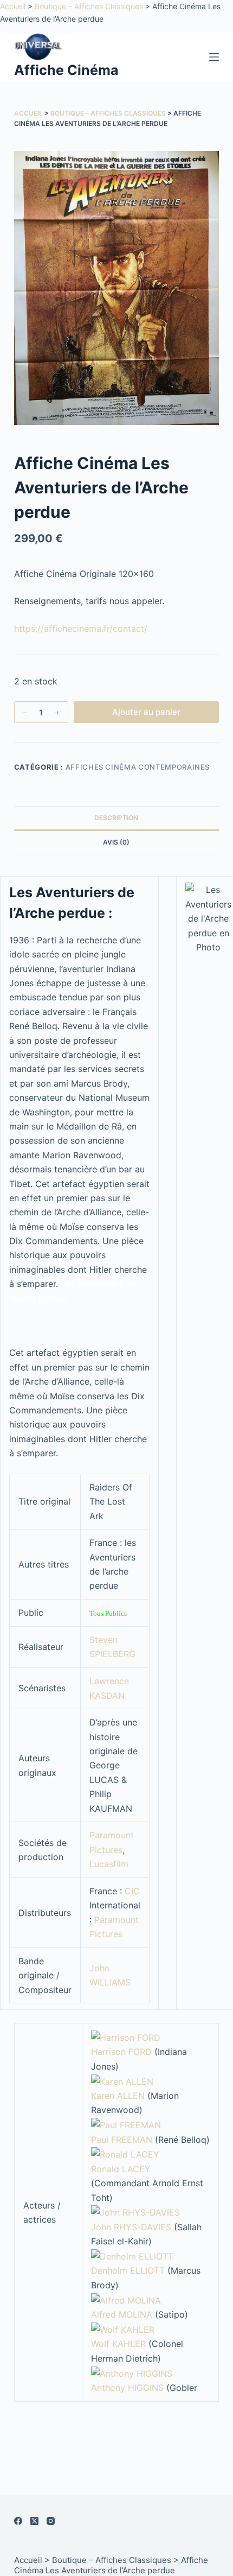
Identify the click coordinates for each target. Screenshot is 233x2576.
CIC (132, 1891)
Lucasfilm (109, 1864)
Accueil (13, 6)
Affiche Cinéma (66, 70)
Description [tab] (116, 818)
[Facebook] (18, 2521)
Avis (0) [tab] (116, 842)
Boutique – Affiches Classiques (89, 6)
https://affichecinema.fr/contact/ (81, 629)
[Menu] (214, 57)
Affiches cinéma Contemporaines (138, 767)
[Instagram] (51, 2521)
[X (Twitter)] (34, 2521)
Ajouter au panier (146, 712)
